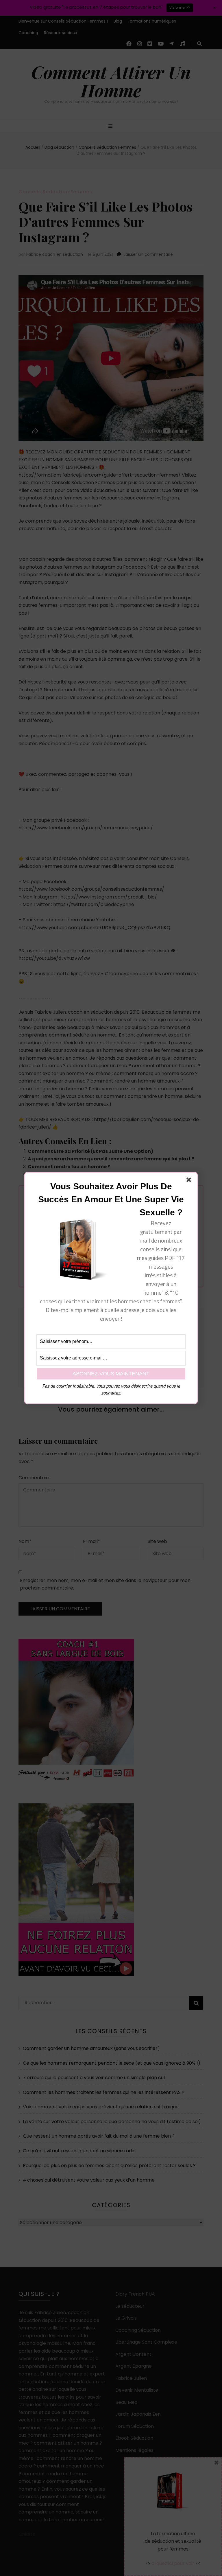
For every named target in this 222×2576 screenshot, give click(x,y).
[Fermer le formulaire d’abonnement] (190, 1181)
